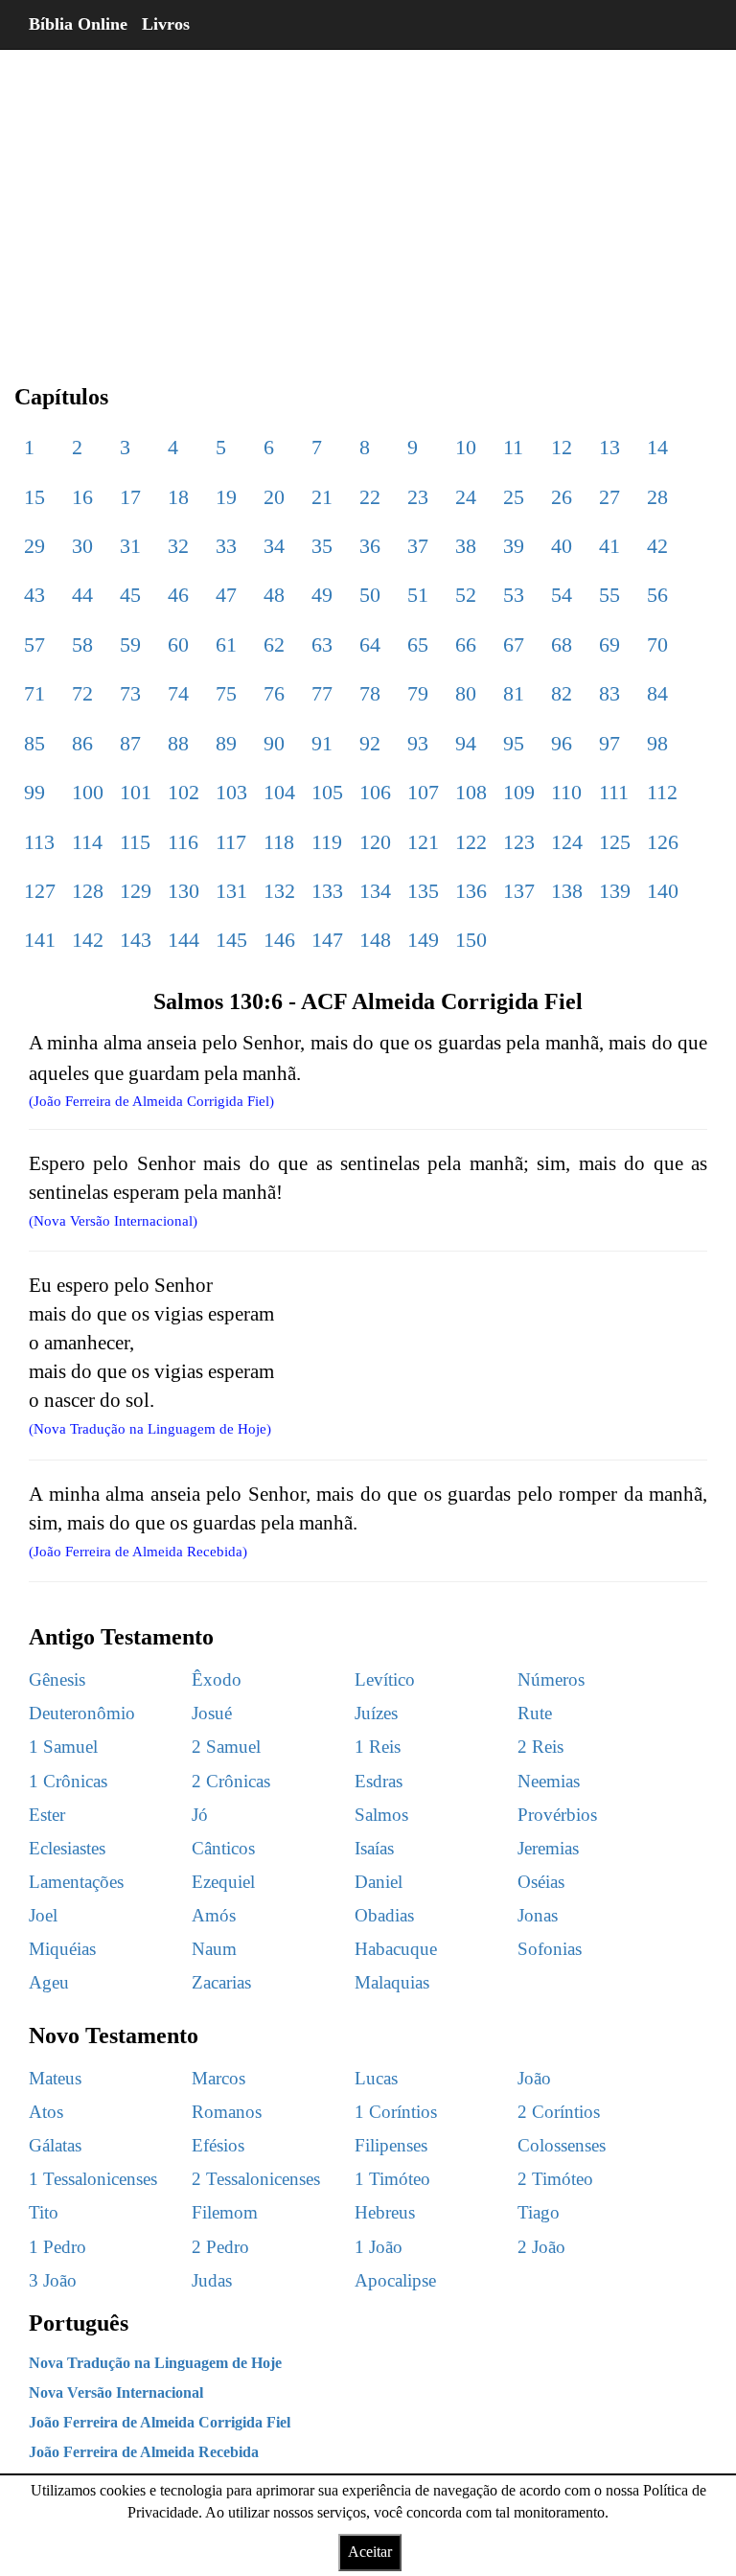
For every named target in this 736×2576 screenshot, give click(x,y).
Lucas (376, 2078)
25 (514, 497)
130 (184, 891)
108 (471, 792)
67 (514, 644)
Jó (200, 1815)
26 (562, 497)
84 (657, 693)
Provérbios (557, 1815)
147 (327, 940)
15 (34, 497)
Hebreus (385, 2212)
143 (136, 940)
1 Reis (378, 1747)
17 (130, 497)
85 (34, 743)
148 (375, 940)
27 (609, 497)
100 (88, 792)
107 (423, 792)
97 (609, 743)
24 (466, 497)
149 (423, 940)
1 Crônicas (68, 1781)
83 (609, 693)
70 (657, 644)
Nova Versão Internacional (116, 2392)
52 (466, 595)
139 (615, 891)
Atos (46, 2112)
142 (88, 940)
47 (226, 595)
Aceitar (370, 2552)
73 (130, 693)
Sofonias (550, 1949)
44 (82, 595)
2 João (541, 2247)
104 (279, 792)
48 (274, 595)
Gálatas (55, 2145)
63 (322, 644)
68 (562, 644)
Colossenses (562, 2145)
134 (375, 891)
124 (567, 842)
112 (662, 792)
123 (519, 842)
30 (82, 546)
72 (82, 693)
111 (614, 792)
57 (34, 644)
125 (615, 842)
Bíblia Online (78, 24)
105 (327, 792)
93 (418, 743)
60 (178, 644)
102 (184, 792)
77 (322, 693)
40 (562, 546)
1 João (379, 2247)
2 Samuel (226, 1747)
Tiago (539, 2212)
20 (274, 497)
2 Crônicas (231, 1781)
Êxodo (217, 1679)
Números (551, 1679)
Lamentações (76, 1882)
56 (657, 595)
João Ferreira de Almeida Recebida (144, 2452)
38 (466, 546)
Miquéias (62, 1949)
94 (466, 743)
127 (40, 891)
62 (274, 644)
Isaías (374, 1848)
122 (471, 842)
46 (178, 595)
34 (274, 546)
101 (136, 792)
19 (226, 497)
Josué (212, 1713)
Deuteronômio (82, 1713)
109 (519, 792)
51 (418, 595)
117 (231, 842)
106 (375, 792)
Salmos (381, 1815)
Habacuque (396, 1949)
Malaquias (392, 1982)
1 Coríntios (396, 2112)
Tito (44, 2212)
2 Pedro (220, 2247)
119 (327, 842)
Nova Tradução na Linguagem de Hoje (155, 2363)
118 (279, 842)
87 (130, 743)
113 (39, 842)
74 (178, 693)
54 (562, 595)
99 (34, 792)
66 (466, 644)
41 (609, 546)
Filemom (225, 2212)
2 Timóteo (555, 2179)
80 (466, 693)
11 (513, 447)
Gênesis (57, 1679)
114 (87, 842)
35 (322, 546)
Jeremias (548, 1848)
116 (183, 842)
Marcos (218, 2078)
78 (370, 693)
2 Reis (540, 1747)
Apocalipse (395, 2280)
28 (657, 497)
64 (370, 644)
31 (130, 546)
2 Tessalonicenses (256, 2179)
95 (514, 743)
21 (322, 497)
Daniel (379, 1882)
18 (178, 497)
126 (663, 842)
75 (226, 693)
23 (418, 497)
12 (562, 447)
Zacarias (221, 1982)
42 (657, 546)
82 (562, 693)
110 (566, 792)
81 (514, 693)
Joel (43, 1915)
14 (657, 447)
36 (370, 546)
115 (135, 842)
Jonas (538, 1915)
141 (40, 940)
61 (226, 644)
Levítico (385, 1679)
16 (82, 497)
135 (423, 891)
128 (88, 891)
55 (609, 595)
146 (279, 940)
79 (418, 693)
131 (231, 891)
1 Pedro (57, 2247)
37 (418, 546)
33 (226, 546)
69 (609, 644)
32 (178, 546)
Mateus (55, 2078)
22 (370, 497)
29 (34, 546)
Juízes (376, 1713)
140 (663, 891)
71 (34, 693)
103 (231, 792)
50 (370, 595)
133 (327, 891)
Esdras (379, 1781)
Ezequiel (223, 1882)
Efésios (218, 2145)
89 (226, 743)
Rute (535, 1713)
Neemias (549, 1781)
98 (657, 743)
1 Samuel (63, 1747)
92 (370, 743)
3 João (53, 2280)
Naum (214, 1949)
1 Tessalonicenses (93, 2179)
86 (82, 743)
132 (279, 891)
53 (514, 595)
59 (130, 644)
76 (274, 693)
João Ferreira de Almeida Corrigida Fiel (160, 2422)
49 (322, 595)
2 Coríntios (559, 2112)
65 (418, 644)
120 (375, 842)
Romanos (227, 2112)
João (534, 2078)
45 (130, 595)
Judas (212, 2280)
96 (562, 743)
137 (519, 891)
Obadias (384, 1915)
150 (471, 940)
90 (274, 743)
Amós (214, 1915)
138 (567, 891)
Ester (47, 1815)
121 (423, 842)
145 (231, 940)
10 (466, 447)
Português (79, 2323)
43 (34, 595)
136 (471, 891)
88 (178, 743)
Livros (166, 24)
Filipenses (391, 2145)
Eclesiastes (67, 1848)
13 (609, 447)
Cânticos (223, 1848)
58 (82, 644)
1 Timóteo (392, 2179)
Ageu (49, 1982)
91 (322, 743)
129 (136, 891)
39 (514, 546)
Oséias (541, 1882)
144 (184, 940)
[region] (368, 201)
